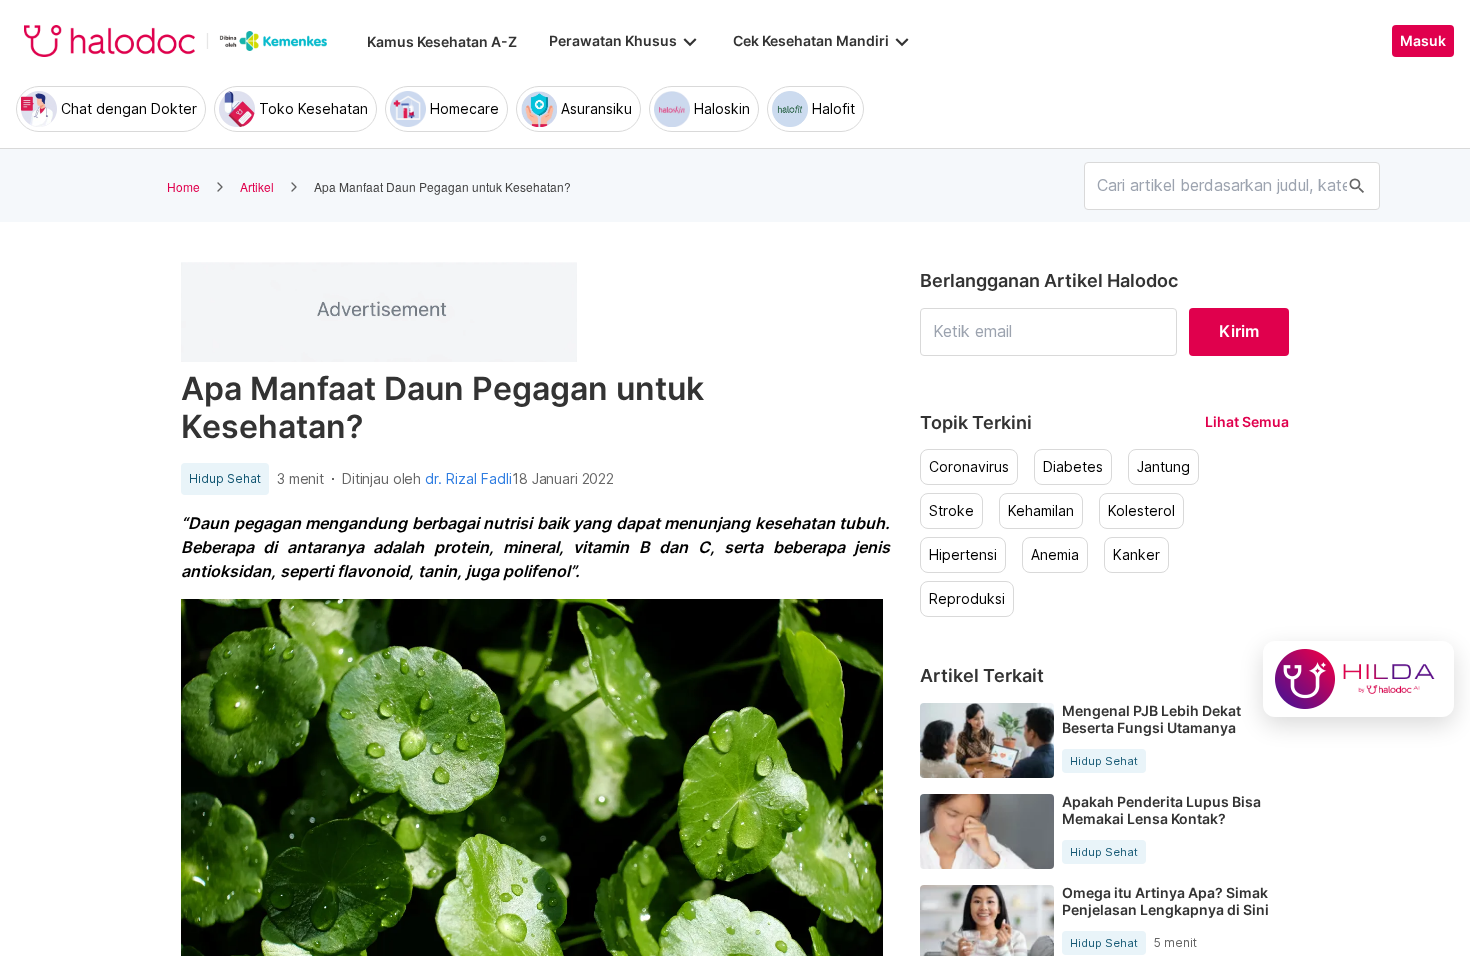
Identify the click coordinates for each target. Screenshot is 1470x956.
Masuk (1423, 41)
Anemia (1055, 555)
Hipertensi (963, 555)
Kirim (1239, 331)
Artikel (257, 186)
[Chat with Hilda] (1358, 679)
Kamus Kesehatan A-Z (442, 41)
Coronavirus (969, 467)
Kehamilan (1041, 511)
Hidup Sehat (225, 479)
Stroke (951, 511)
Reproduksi (967, 599)
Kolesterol (1141, 511)
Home (183, 186)
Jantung (1163, 467)
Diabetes (1073, 467)
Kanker (1136, 555)
